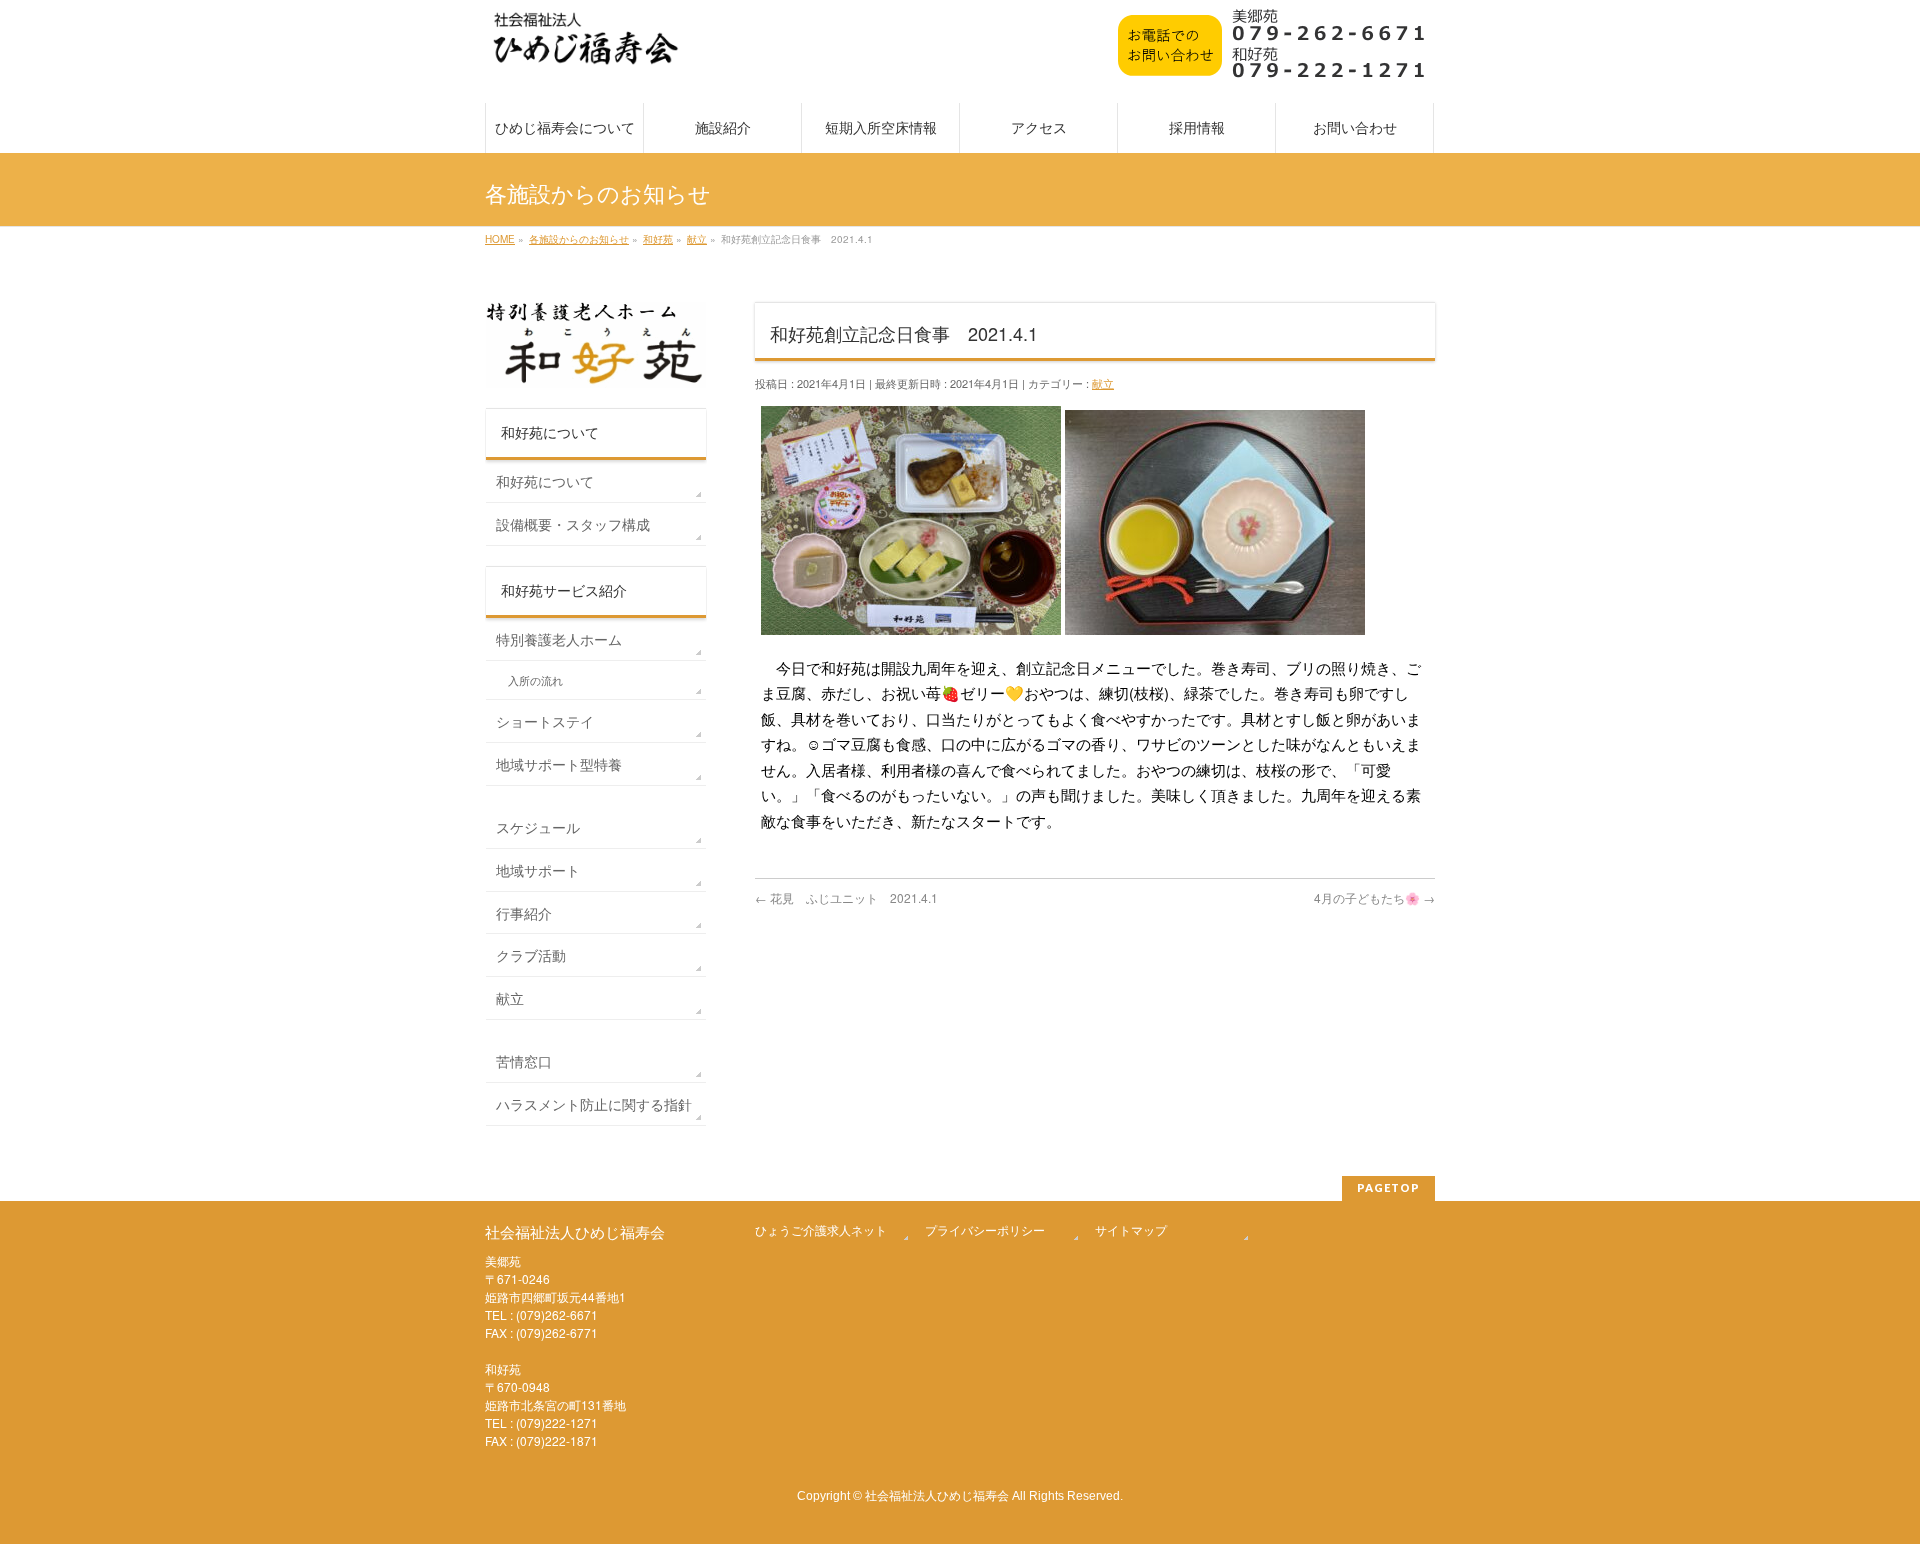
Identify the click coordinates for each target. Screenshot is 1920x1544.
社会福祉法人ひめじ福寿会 (937, 1494)
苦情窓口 (524, 1061)
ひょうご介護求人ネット (821, 1229)
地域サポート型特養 (559, 764)
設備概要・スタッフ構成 (573, 524)
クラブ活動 (531, 955)
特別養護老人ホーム (559, 639)
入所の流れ (535, 680)
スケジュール (538, 827)
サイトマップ (1131, 1229)
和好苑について (545, 481)
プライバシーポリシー (985, 1229)
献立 (1103, 383)
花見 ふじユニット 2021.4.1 (846, 897)
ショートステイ (545, 721)
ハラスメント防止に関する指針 (594, 1104)
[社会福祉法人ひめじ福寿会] (586, 48)
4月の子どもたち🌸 (1374, 897)
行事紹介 (524, 913)
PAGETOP (1388, 1187)
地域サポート (538, 870)
